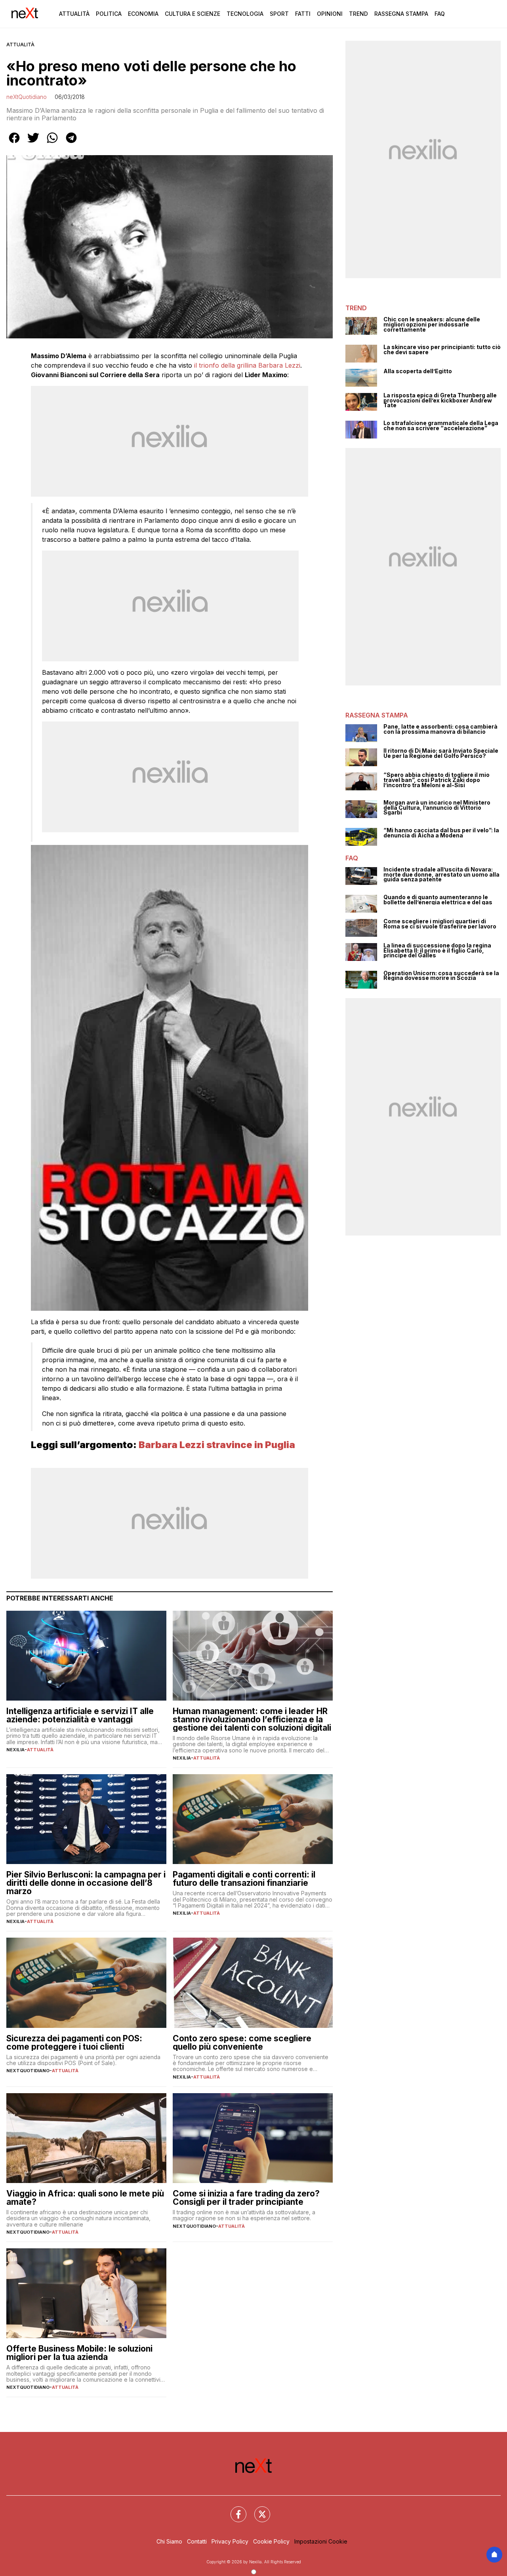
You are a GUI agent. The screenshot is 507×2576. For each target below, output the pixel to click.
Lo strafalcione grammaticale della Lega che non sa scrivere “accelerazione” (441, 426)
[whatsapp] (52, 143)
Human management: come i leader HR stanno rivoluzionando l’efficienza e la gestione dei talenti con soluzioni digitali (252, 1719)
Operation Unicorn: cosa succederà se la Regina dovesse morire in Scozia (441, 976)
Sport (279, 14)
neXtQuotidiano (27, 97)
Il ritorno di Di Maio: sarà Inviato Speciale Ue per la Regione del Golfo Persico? (441, 753)
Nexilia (15, 1750)
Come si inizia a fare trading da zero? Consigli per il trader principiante (246, 2198)
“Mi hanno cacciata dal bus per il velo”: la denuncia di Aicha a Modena (441, 833)
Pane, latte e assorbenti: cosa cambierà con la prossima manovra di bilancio (440, 729)
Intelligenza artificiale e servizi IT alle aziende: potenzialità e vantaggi (80, 1715)
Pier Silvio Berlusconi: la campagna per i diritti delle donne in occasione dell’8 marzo (86, 1883)
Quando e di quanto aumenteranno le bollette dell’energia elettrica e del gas (438, 900)
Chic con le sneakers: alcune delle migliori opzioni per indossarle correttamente (432, 325)
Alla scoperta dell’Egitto (418, 371)
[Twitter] (257, 2510)
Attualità (74, 14)
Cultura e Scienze (193, 14)
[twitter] (33, 143)
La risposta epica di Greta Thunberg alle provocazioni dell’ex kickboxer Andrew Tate (440, 401)
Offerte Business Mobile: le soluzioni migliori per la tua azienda (79, 2353)
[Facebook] (234, 2510)
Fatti (303, 14)
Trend (358, 14)
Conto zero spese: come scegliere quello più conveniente (242, 2043)
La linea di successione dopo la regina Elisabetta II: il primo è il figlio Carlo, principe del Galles (437, 951)
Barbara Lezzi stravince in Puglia (217, 1445)
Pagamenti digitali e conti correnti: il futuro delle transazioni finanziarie (244, 1879)
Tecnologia (245, 14)
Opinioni (330, 14)
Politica (109, 14)
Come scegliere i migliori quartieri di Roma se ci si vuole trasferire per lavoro (440, 924)
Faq (440, 14)
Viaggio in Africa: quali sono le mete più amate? (85, 2198)
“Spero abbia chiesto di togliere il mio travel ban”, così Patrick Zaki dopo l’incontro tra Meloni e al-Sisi (436, 780)
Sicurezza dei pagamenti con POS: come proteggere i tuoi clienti (74, 2043)
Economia (143, 14)
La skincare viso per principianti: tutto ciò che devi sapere (442, 350)
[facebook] (14, 143)
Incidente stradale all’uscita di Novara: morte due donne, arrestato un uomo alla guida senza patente (441, 875)
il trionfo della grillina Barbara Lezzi (247, 365)
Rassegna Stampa (401, 14)
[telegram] (71, 143)
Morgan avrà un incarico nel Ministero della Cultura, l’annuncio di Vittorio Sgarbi (437, 808)
